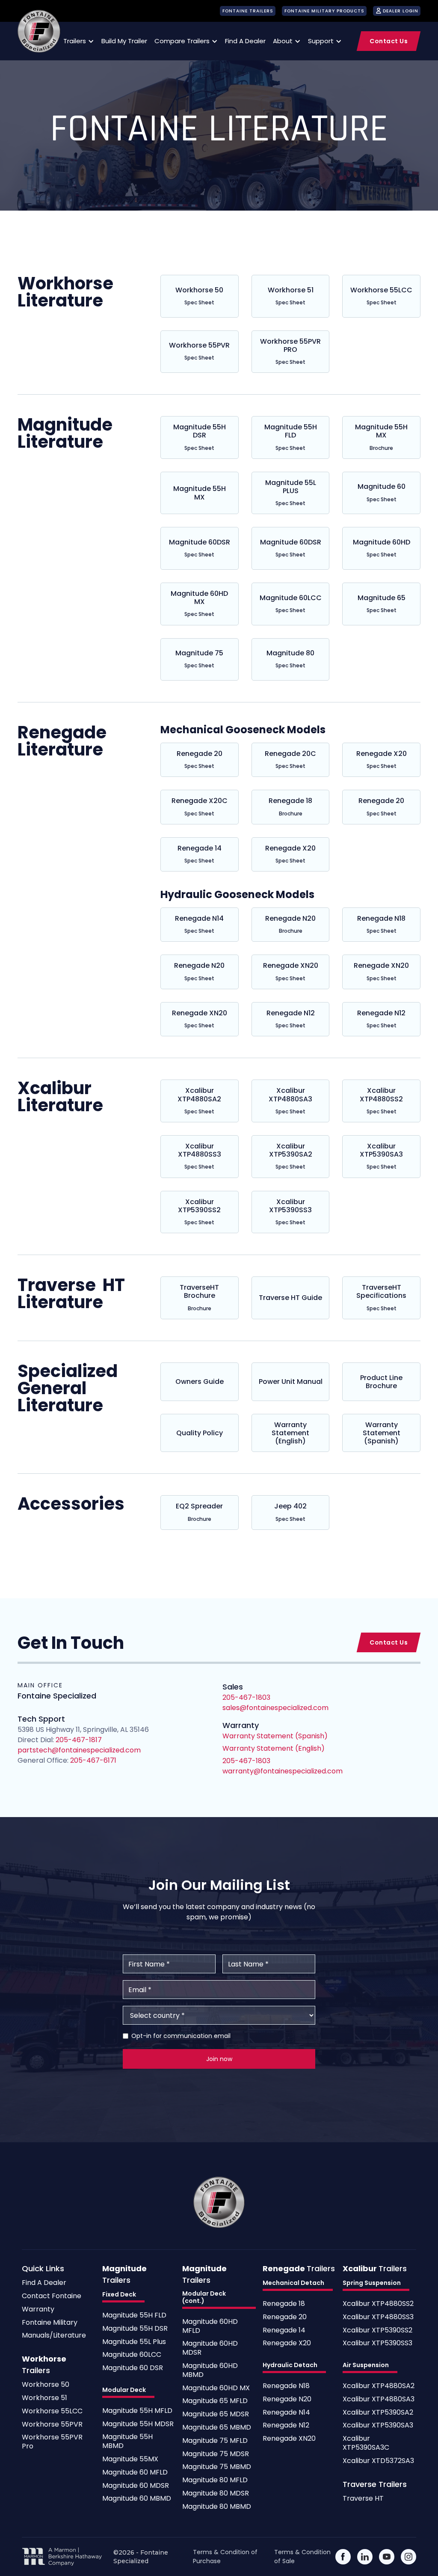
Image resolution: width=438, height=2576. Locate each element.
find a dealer (245, 41)
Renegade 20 (285, 2317)
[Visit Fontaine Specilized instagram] (408, 2557)
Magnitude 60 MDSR (136, 2486)
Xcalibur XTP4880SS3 (378, 2317)
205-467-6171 (92, 1760)
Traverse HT (363, 2499)
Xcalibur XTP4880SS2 (378, 2304)
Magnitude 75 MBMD (217, 2467)
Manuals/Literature (54, 2336)
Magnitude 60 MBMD (137, 2499)
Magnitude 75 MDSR (216, 2454)
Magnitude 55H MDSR (138, 2424)
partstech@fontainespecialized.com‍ (79, 1750)
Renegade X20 (287, 2343)
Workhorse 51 (44, 2398)
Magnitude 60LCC (132, 2355)
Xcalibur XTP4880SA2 (379, 2386)
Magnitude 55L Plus (134, 2342)
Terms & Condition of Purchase (225, 2557)
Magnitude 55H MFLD (137, 2411)
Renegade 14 (284, 2331)
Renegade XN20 (289, 2439)
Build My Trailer (124, 41)
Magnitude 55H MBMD (127, 2442)
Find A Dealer (44, 2283)
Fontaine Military (50, 2323)
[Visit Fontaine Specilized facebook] (343, 2557)
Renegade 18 (284, 2304)
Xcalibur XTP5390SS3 (377, 2343)
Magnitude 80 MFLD (215, 2480)
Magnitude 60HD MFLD (210, 2326)
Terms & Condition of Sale (302, 2557)
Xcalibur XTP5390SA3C (366, 2443)
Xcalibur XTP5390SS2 (377, 2331)
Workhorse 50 (46, 2385)
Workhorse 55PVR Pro (52, 2442)
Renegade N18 (286, 2386)
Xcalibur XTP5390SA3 (378, 2426)
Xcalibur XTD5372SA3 (378, 2461)
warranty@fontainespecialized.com (283, 1771)
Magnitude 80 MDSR (216, 2494)
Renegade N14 (286, 2413)
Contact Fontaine (52, 2296)
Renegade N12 (286, 2426)
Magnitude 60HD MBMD (210, 2371)
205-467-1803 (246, 1761)
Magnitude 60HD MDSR (210, 2348)
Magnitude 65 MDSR (216, 2414)
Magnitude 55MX (130, 2459)
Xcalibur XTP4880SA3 (379, 2399)
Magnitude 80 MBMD (217, 2507)
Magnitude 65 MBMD (217, 2428)
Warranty (38, 2310)
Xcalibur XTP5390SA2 (378, 2413)
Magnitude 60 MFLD (135, 2473)
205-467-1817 (79, 1740)
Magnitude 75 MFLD (215, 2441)
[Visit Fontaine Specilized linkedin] (365, 2557)
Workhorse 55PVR (52, 2425)
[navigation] (39, 31)
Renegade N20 (287, 2399)
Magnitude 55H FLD (134, 2316)
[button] (77, 41)
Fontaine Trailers (248, 11)
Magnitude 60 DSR (133, 2368)
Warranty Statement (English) (274, 1748)
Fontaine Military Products (324, 11)
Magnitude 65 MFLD (215, 2401)
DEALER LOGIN (401, 11)
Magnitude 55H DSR (135, 2329)
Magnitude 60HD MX (216, 2388)
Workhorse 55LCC (52, 2411)
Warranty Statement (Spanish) (275, 1736)
